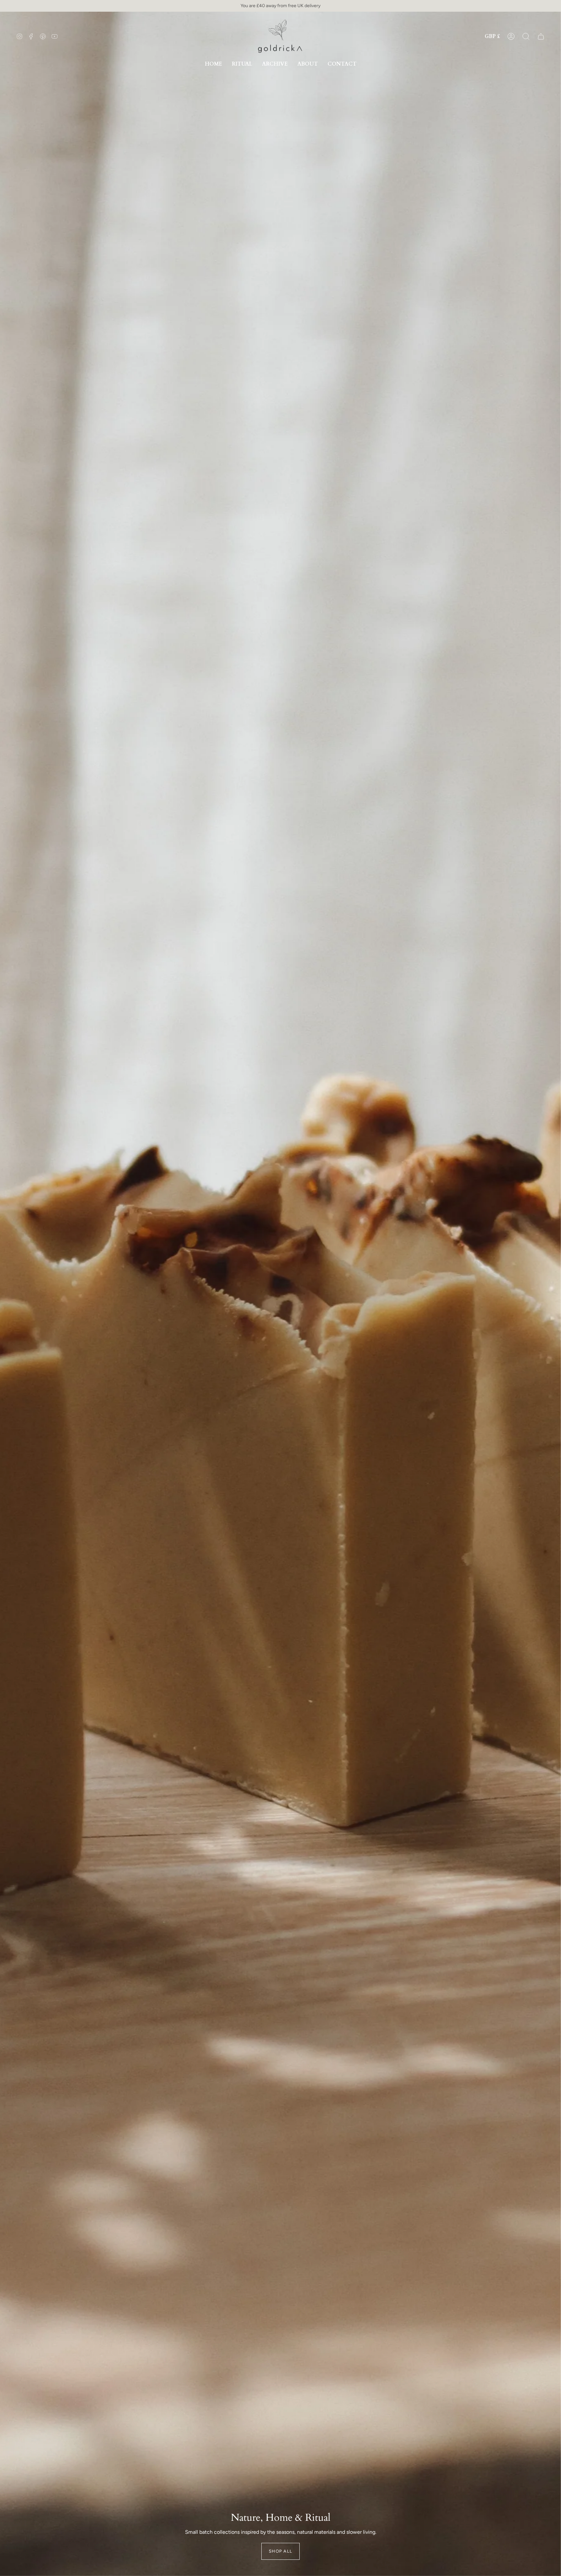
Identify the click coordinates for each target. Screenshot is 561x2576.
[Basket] (541, 36)
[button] (526, 36)
